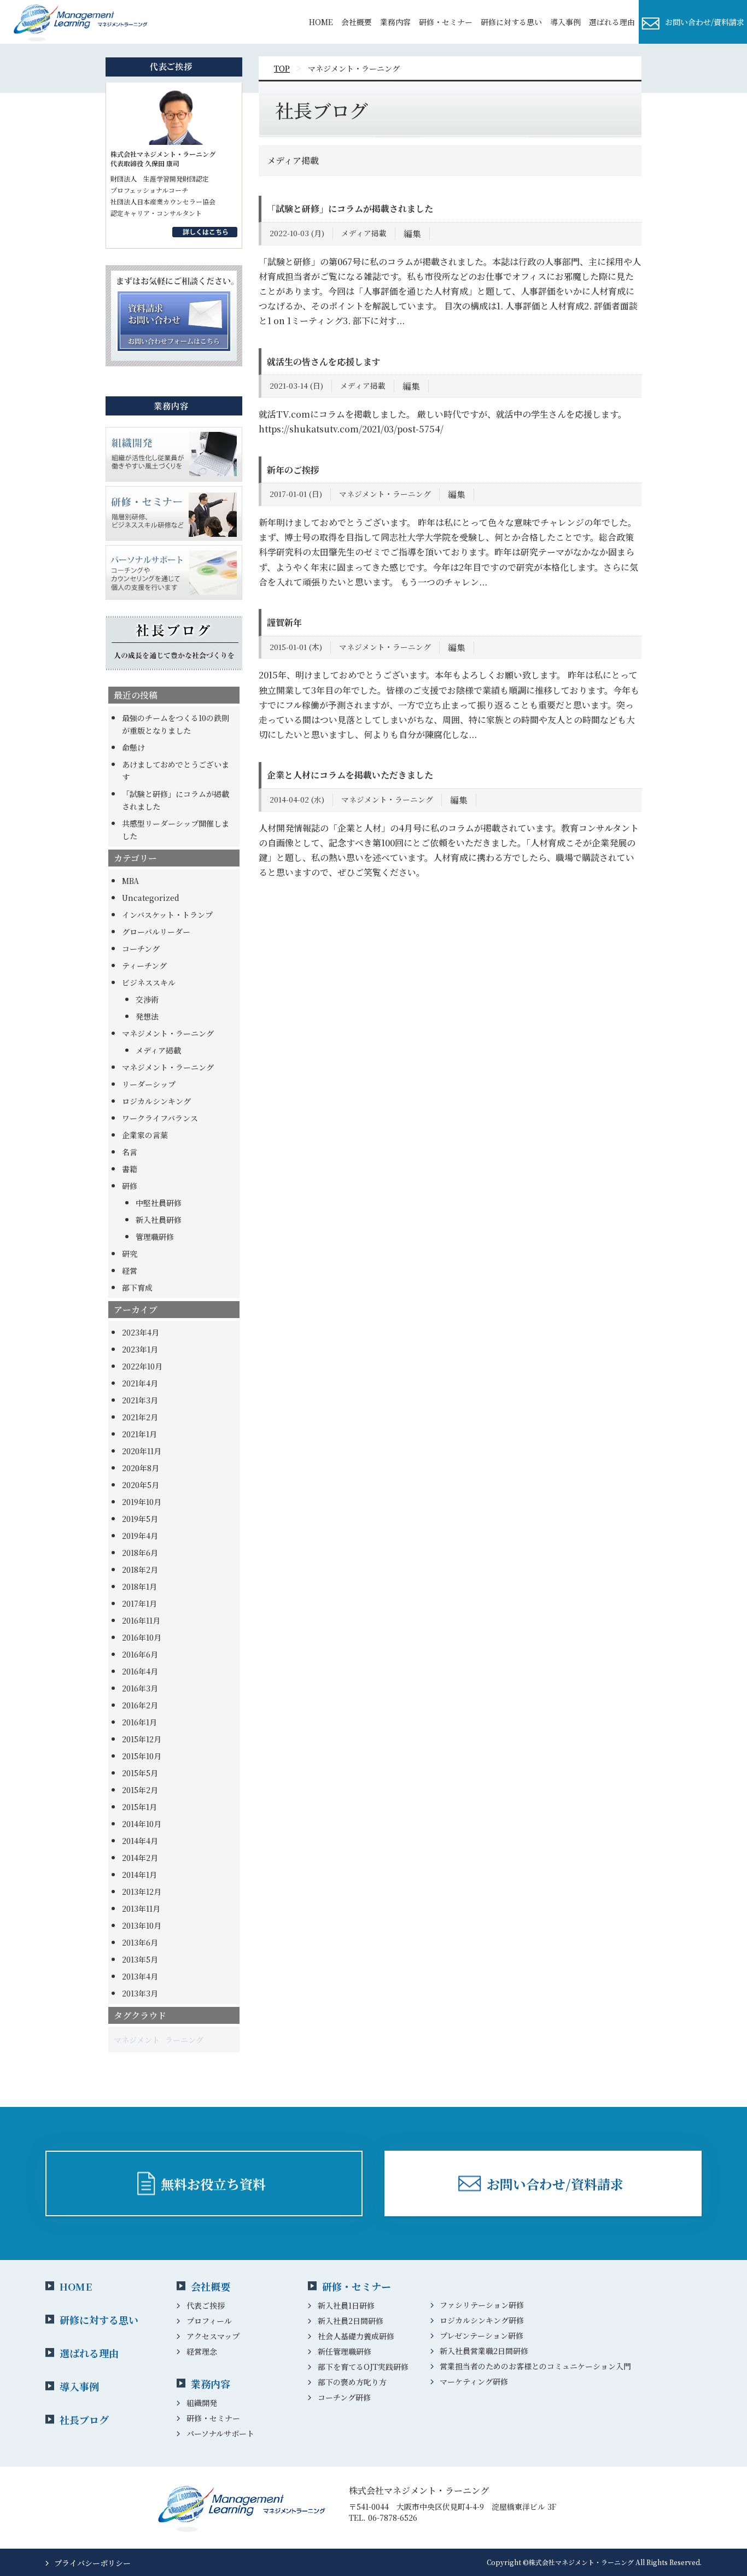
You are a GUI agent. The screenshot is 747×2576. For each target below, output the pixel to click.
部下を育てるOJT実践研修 (363, 2367)
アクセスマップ (213, 2336)
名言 (130, 1152)
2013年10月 (142, 1925)
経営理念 (202, 2351)
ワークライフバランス (160, 1118)
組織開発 (202, 2403)
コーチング (141, 949)
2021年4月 (140, 1383)
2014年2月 (140, 1858)
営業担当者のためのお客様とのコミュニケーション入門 (535, 2366)
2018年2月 (140, 1570)
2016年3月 (140, 1688)
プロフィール (209, 2321)
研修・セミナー (446, 22)
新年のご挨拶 (293, 470)
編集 (412, 234)
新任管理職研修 (345, 2351)
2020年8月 (141, 1468)
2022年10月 (142, 1366)
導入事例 (79, 2386)
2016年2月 (140, 1705)
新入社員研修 (159, 1220)
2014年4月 (140, 1841)
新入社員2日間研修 (351, 2321)
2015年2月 (140, 1790)
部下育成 (137, 1287)
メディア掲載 (158, 1050)
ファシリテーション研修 (482, 2305)
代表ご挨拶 (206, 2305)
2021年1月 (139, 1434)
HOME (321, 22)
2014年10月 (142, 1824)
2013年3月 (140, 1993)
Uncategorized (151, 898)
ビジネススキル (149, 982)
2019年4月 (140, 1536)
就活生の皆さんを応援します (324, 362)
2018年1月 (139, 1586)
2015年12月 (142, 1739)
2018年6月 (140, 1553)
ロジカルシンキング (156, 1101)
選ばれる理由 (612, 22)
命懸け (133, 747)
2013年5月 (140, 1959)
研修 (130, 1186)
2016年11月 (141, 1620)
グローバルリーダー (156, 932)
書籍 (130, 1169)
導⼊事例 (565, 22)
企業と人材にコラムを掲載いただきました (350, 775)
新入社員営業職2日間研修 (484, 2351)
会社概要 (357, 22)
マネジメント (137, 2040)
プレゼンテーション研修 (482, 2335)
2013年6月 (140, 1942)
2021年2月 (140, 1417)
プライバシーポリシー (92, 2563)
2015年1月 (139, 1807)
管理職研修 (155, 1237)
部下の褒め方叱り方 (352, 2382)
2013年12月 (142, 1892)
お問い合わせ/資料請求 (705, 22)
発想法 (147, 1016)
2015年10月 (142, 1756)
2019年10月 (142, 1502)
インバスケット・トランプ (167, 915)
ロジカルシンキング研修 (482, 2320)
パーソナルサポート (220, 2433)
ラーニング (184, 2040)
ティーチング (144, 965)
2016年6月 (140, 1654)
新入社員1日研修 (346, 2305)
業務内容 (395, 22)
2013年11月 (141, 1908)
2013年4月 (140, 1976)
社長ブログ (84, 2420)
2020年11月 (142, 1451)
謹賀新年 (284, 622)
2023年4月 (141, 1332)
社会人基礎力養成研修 (356, 2336)
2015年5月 (140, 1773)
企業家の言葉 (145, 1135)
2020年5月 (141, 1485)
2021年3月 (140, 1400)
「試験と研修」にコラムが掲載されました (350, 209)
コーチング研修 (344, 2397)
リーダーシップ (149, 1084)
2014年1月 (139, 1875)
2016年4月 (140, 1671)
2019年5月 (140, 1519)
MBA (130, 881)
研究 (130, 1254)
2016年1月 (139, 1722)
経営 (130, 1271)
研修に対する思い (511, 22)
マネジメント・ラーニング (168, 1033)
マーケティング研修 (474, 2381)
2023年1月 (140, 1349)
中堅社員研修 (159, 1203)
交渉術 (147, 999)
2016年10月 (142, 1637)
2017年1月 (139, 1603)
